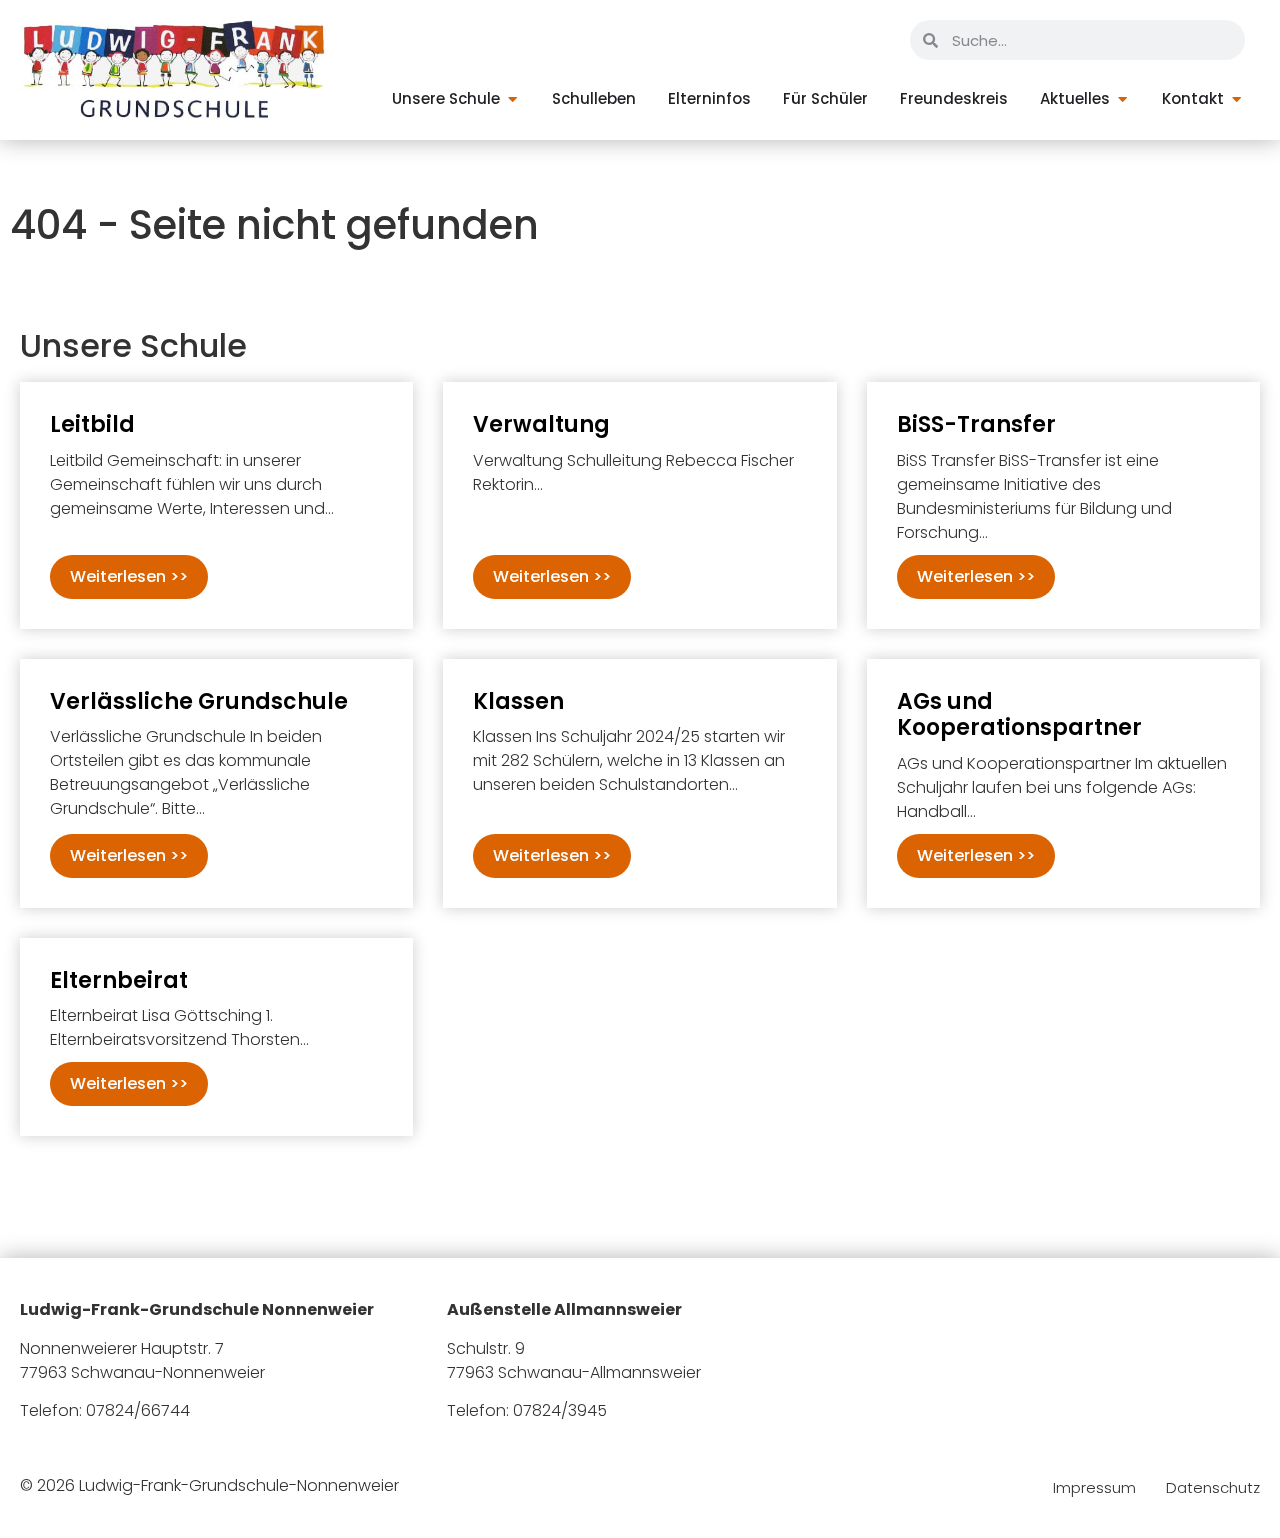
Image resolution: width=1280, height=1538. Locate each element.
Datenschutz (1213, 1488)
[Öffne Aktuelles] (1122, 99)
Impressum (1094, 1488)
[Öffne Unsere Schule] (512, 99)
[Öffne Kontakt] (1236, 99)
